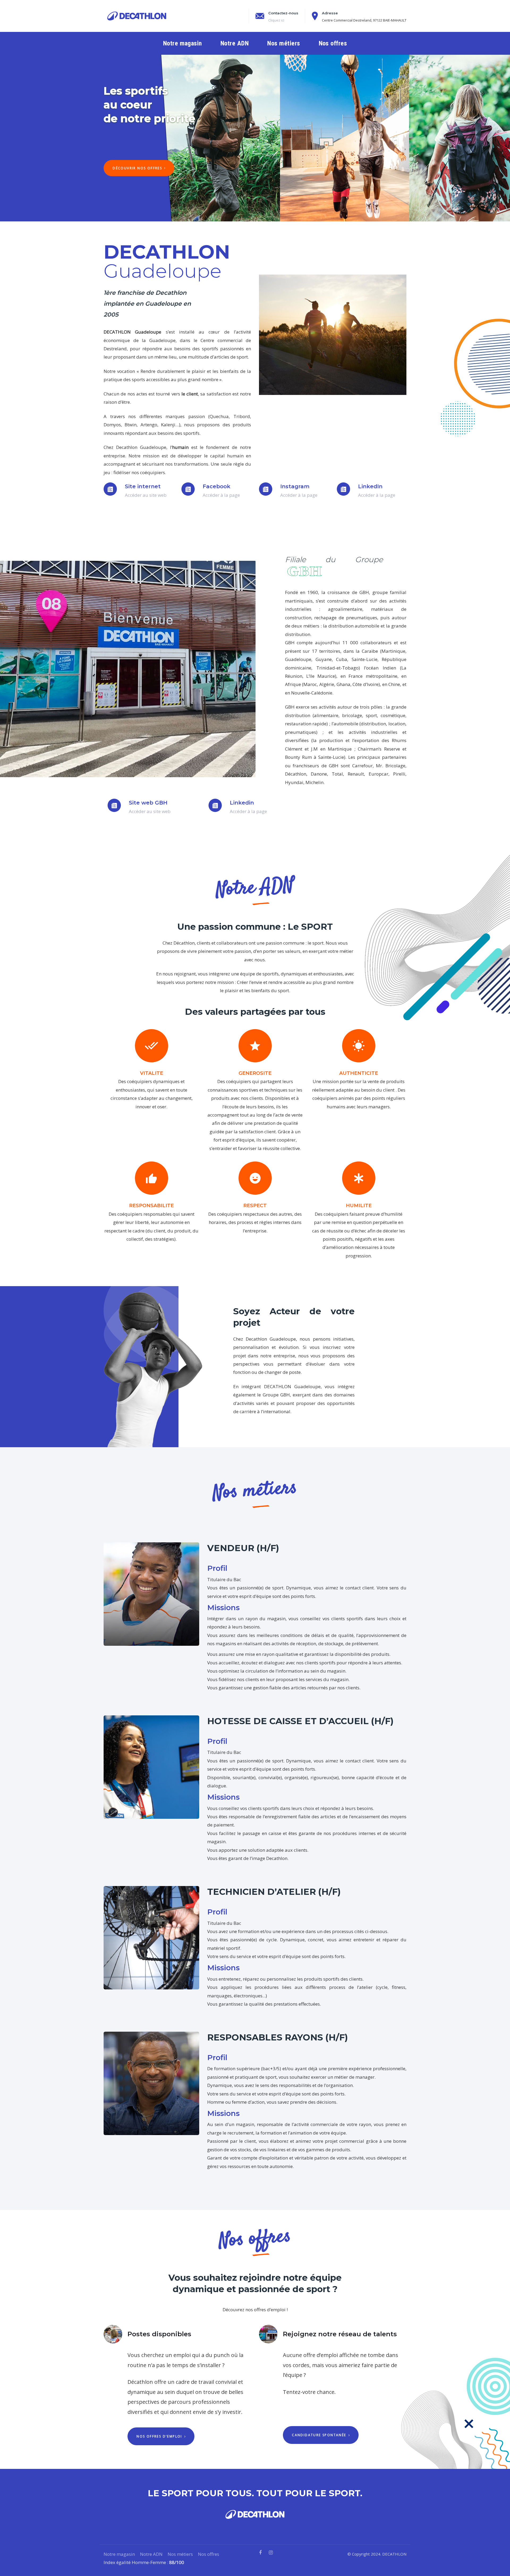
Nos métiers (180, 2554)
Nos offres (209, 2554)
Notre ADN (151, 2554)
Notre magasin (119, 2554)
